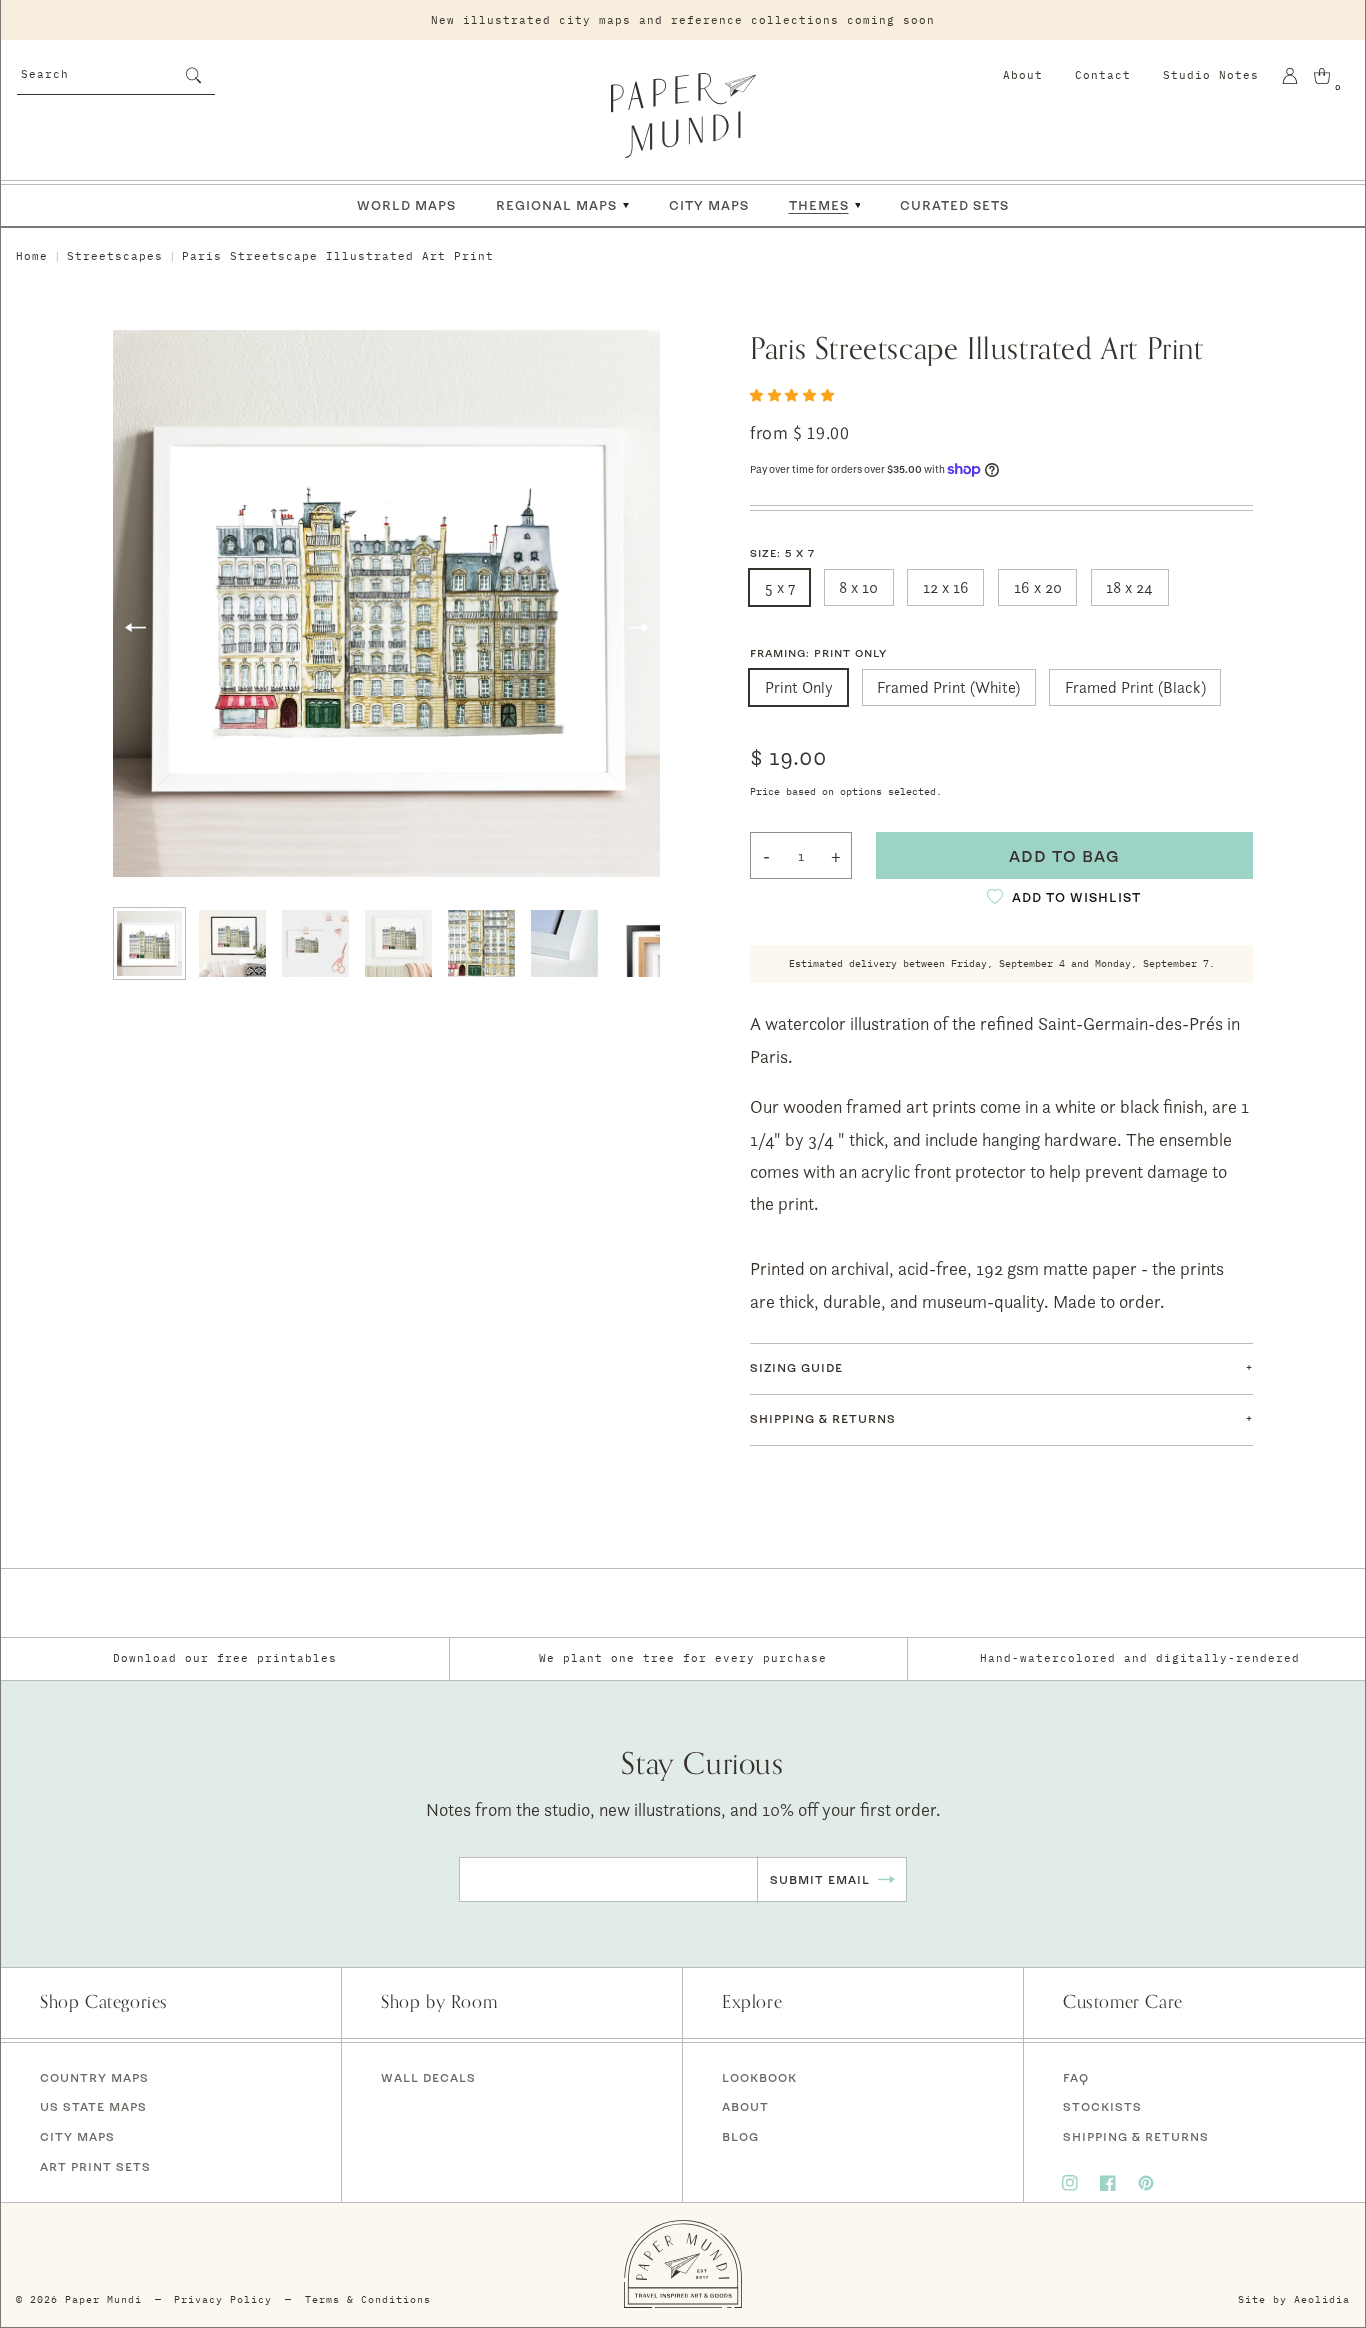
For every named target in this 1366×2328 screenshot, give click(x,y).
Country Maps (94, 2077)
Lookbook (759, 2077)
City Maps (77, 2136)
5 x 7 (780, 587)
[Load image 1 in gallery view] (149, 943)
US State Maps (93, 2106)
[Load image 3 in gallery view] (315, 943)
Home (32, 256)
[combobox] (116, 72)
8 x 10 (858, 587)
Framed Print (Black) (1135, 687)
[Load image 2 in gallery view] (232, 943)
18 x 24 (1129, 587)
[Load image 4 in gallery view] (398, 943)
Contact (1103, 75)
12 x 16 (946, 587)
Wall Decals (428, 2077)
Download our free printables (225, 1658)
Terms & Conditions (368, 2299)
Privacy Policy (223, 2299)
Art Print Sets (95, 2166)
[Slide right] (638, 628)
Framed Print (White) (948, 687)
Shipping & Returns (1136, 2136)
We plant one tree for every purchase (683, 1658)
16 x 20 (1038, 587)
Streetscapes (115, 256)
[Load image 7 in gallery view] (647, 943)
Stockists (1102, 2106)
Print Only (799, 687)
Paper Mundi (103, 2299)
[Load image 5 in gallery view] (481, 943)
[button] (794, 394)
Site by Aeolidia (1294, 2299)
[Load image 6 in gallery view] (564, 943)
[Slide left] (135, 628)
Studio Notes (1211, 75)
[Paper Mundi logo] (683, 115)
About (1023, 75)
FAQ (1076, 2077)
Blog (740, 2136)
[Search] (193, 75)
